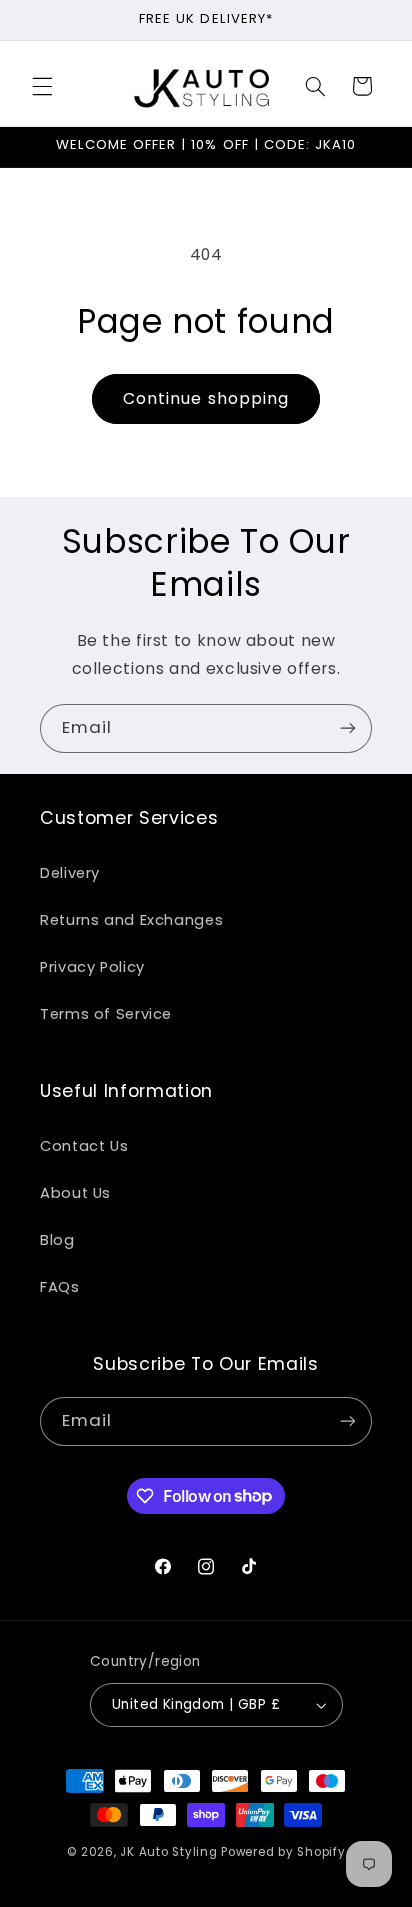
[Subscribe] (348, 728)
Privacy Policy (92, 967)
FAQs (60, 1287)
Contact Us (84, 1146)
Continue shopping (206, 398)
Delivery (70, 873)
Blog (57, 1240)
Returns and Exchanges (131, 920)
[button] (42, 86)
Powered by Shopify (283, 1852)
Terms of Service (106, 1014)
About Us (75, 1193)
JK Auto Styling (168, 1852)
